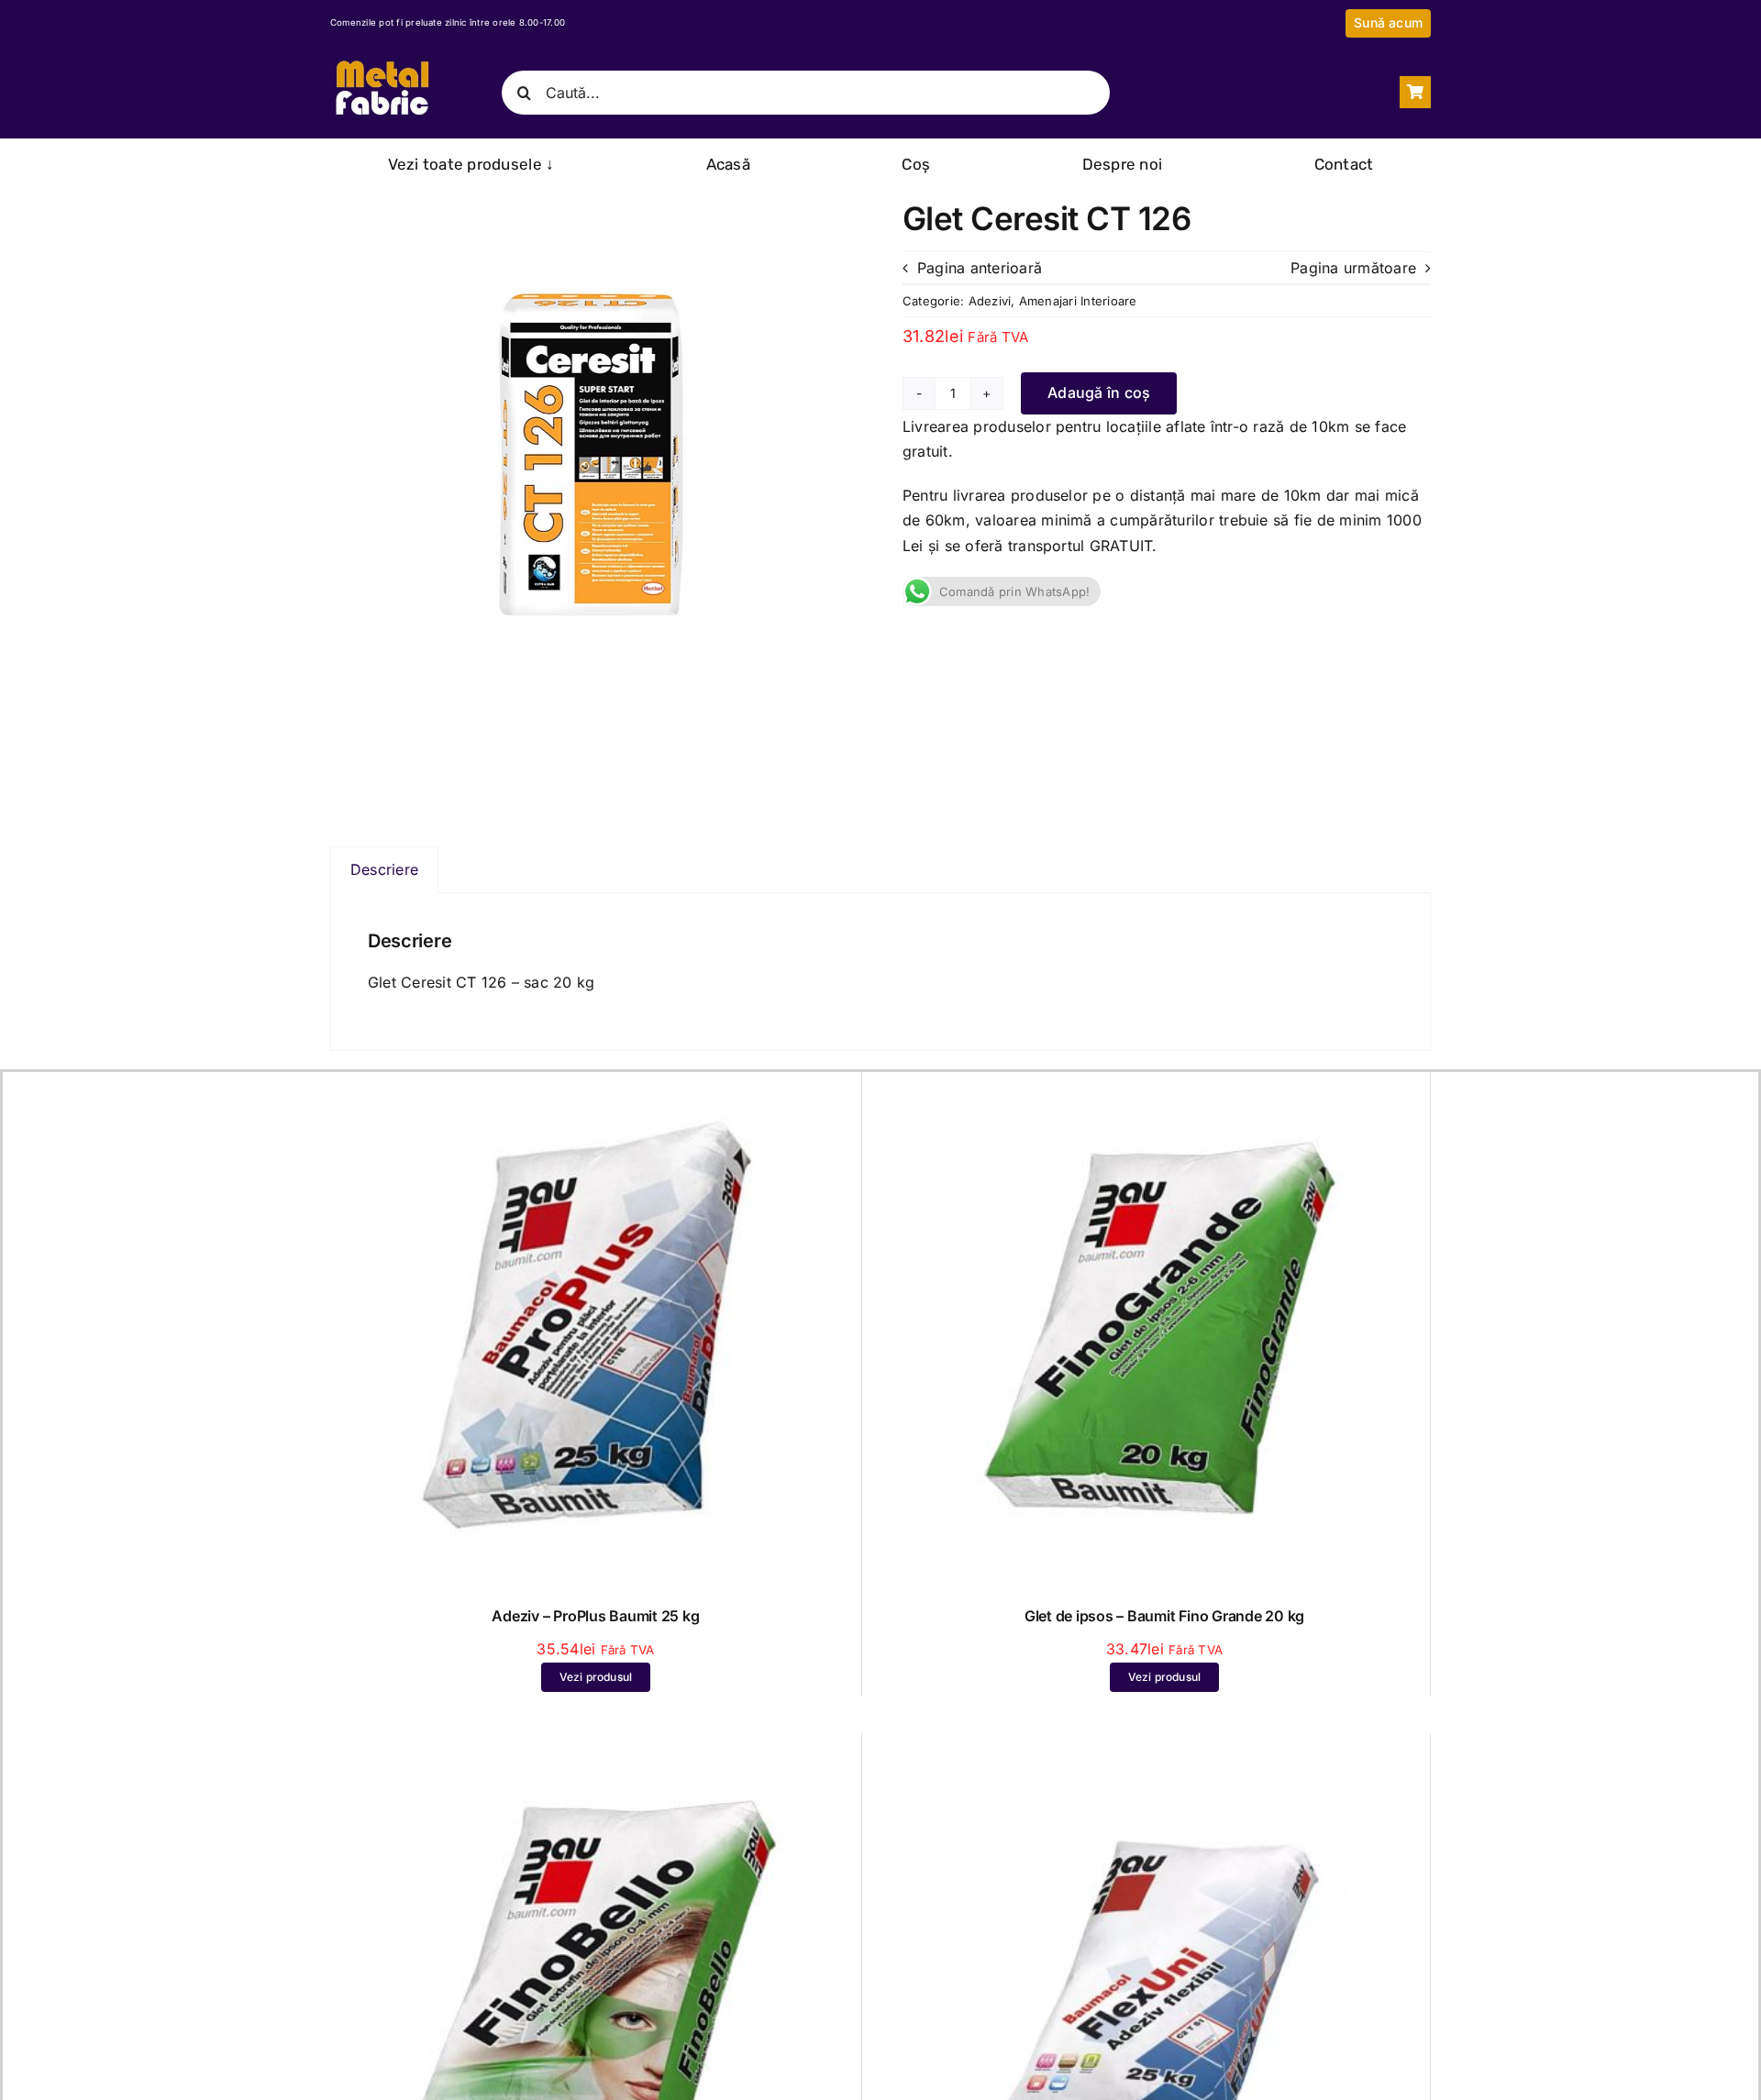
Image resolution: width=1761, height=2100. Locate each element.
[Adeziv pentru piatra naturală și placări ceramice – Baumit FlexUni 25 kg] (1164, 1750)
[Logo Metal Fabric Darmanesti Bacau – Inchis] (382, 61)
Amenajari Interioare (1078, 301)
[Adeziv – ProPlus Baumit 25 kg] (596, 1089)
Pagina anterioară (980, 268)
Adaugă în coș (1099, 392)
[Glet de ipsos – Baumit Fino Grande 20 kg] (1164, 1089)
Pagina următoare (1353, 268)
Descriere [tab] (384, 869)
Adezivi (990, 301)
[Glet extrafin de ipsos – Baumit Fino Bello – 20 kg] (596, 1750)
